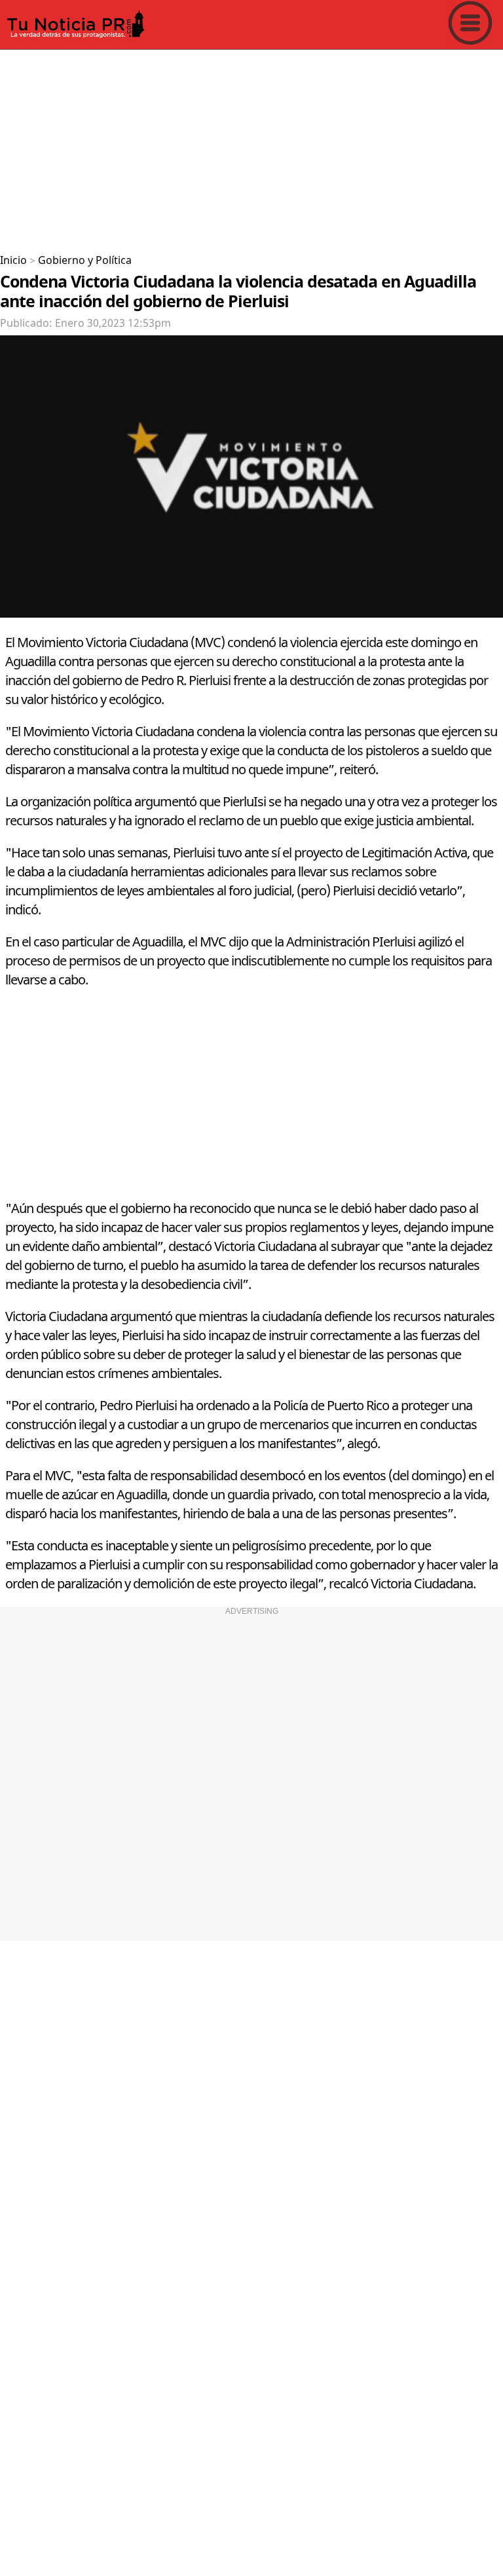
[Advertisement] (251, 147)
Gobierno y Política (85, 261)
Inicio (13, 261)
